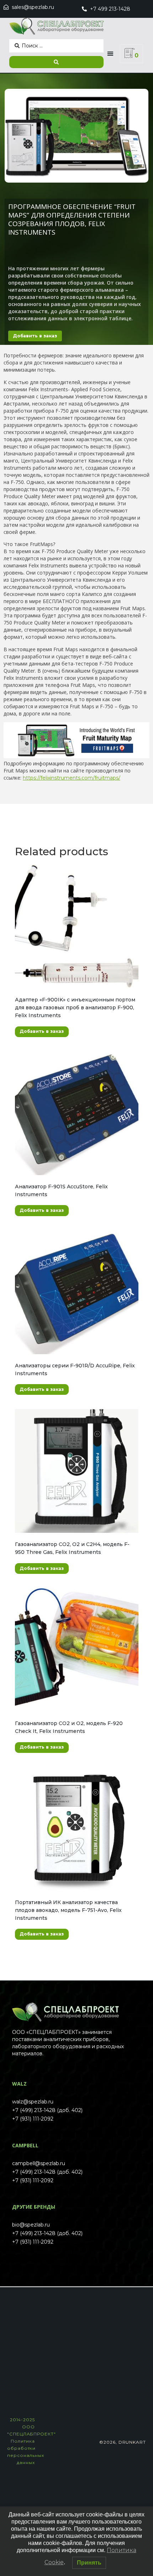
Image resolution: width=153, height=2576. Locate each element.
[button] (110, 54)
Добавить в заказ (35, 336)
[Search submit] (56, 62)
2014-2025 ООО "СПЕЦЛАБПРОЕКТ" (31, 2441)
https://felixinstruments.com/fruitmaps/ (72, 778)
